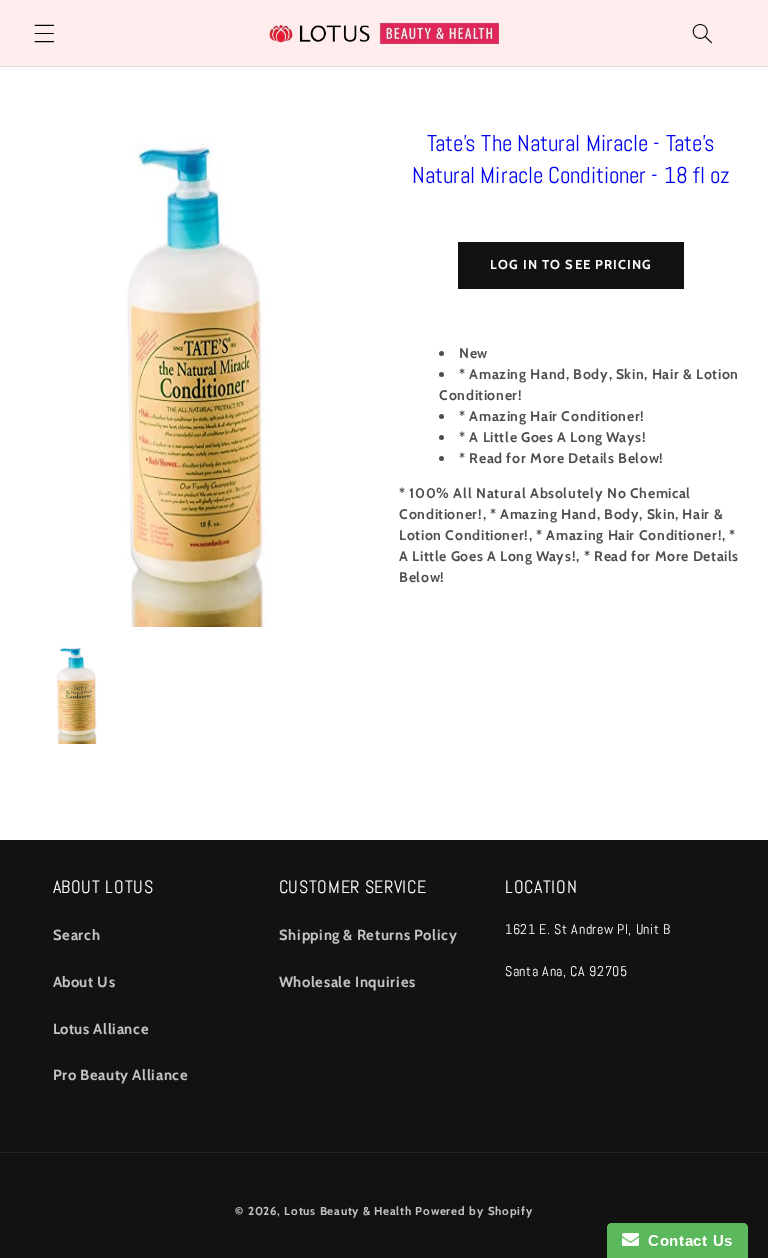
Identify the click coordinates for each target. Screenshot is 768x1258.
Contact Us (686, 1240)
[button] (44, 33)
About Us (84, 982)
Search (77, 935)
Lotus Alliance (101, 1029)
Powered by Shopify (473, 1211)
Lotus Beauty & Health (347, 1211)
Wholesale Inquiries (347, 982)
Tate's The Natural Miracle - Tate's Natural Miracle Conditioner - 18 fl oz (571, 159)
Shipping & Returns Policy (368, 935)
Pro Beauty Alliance (121, 1075)
